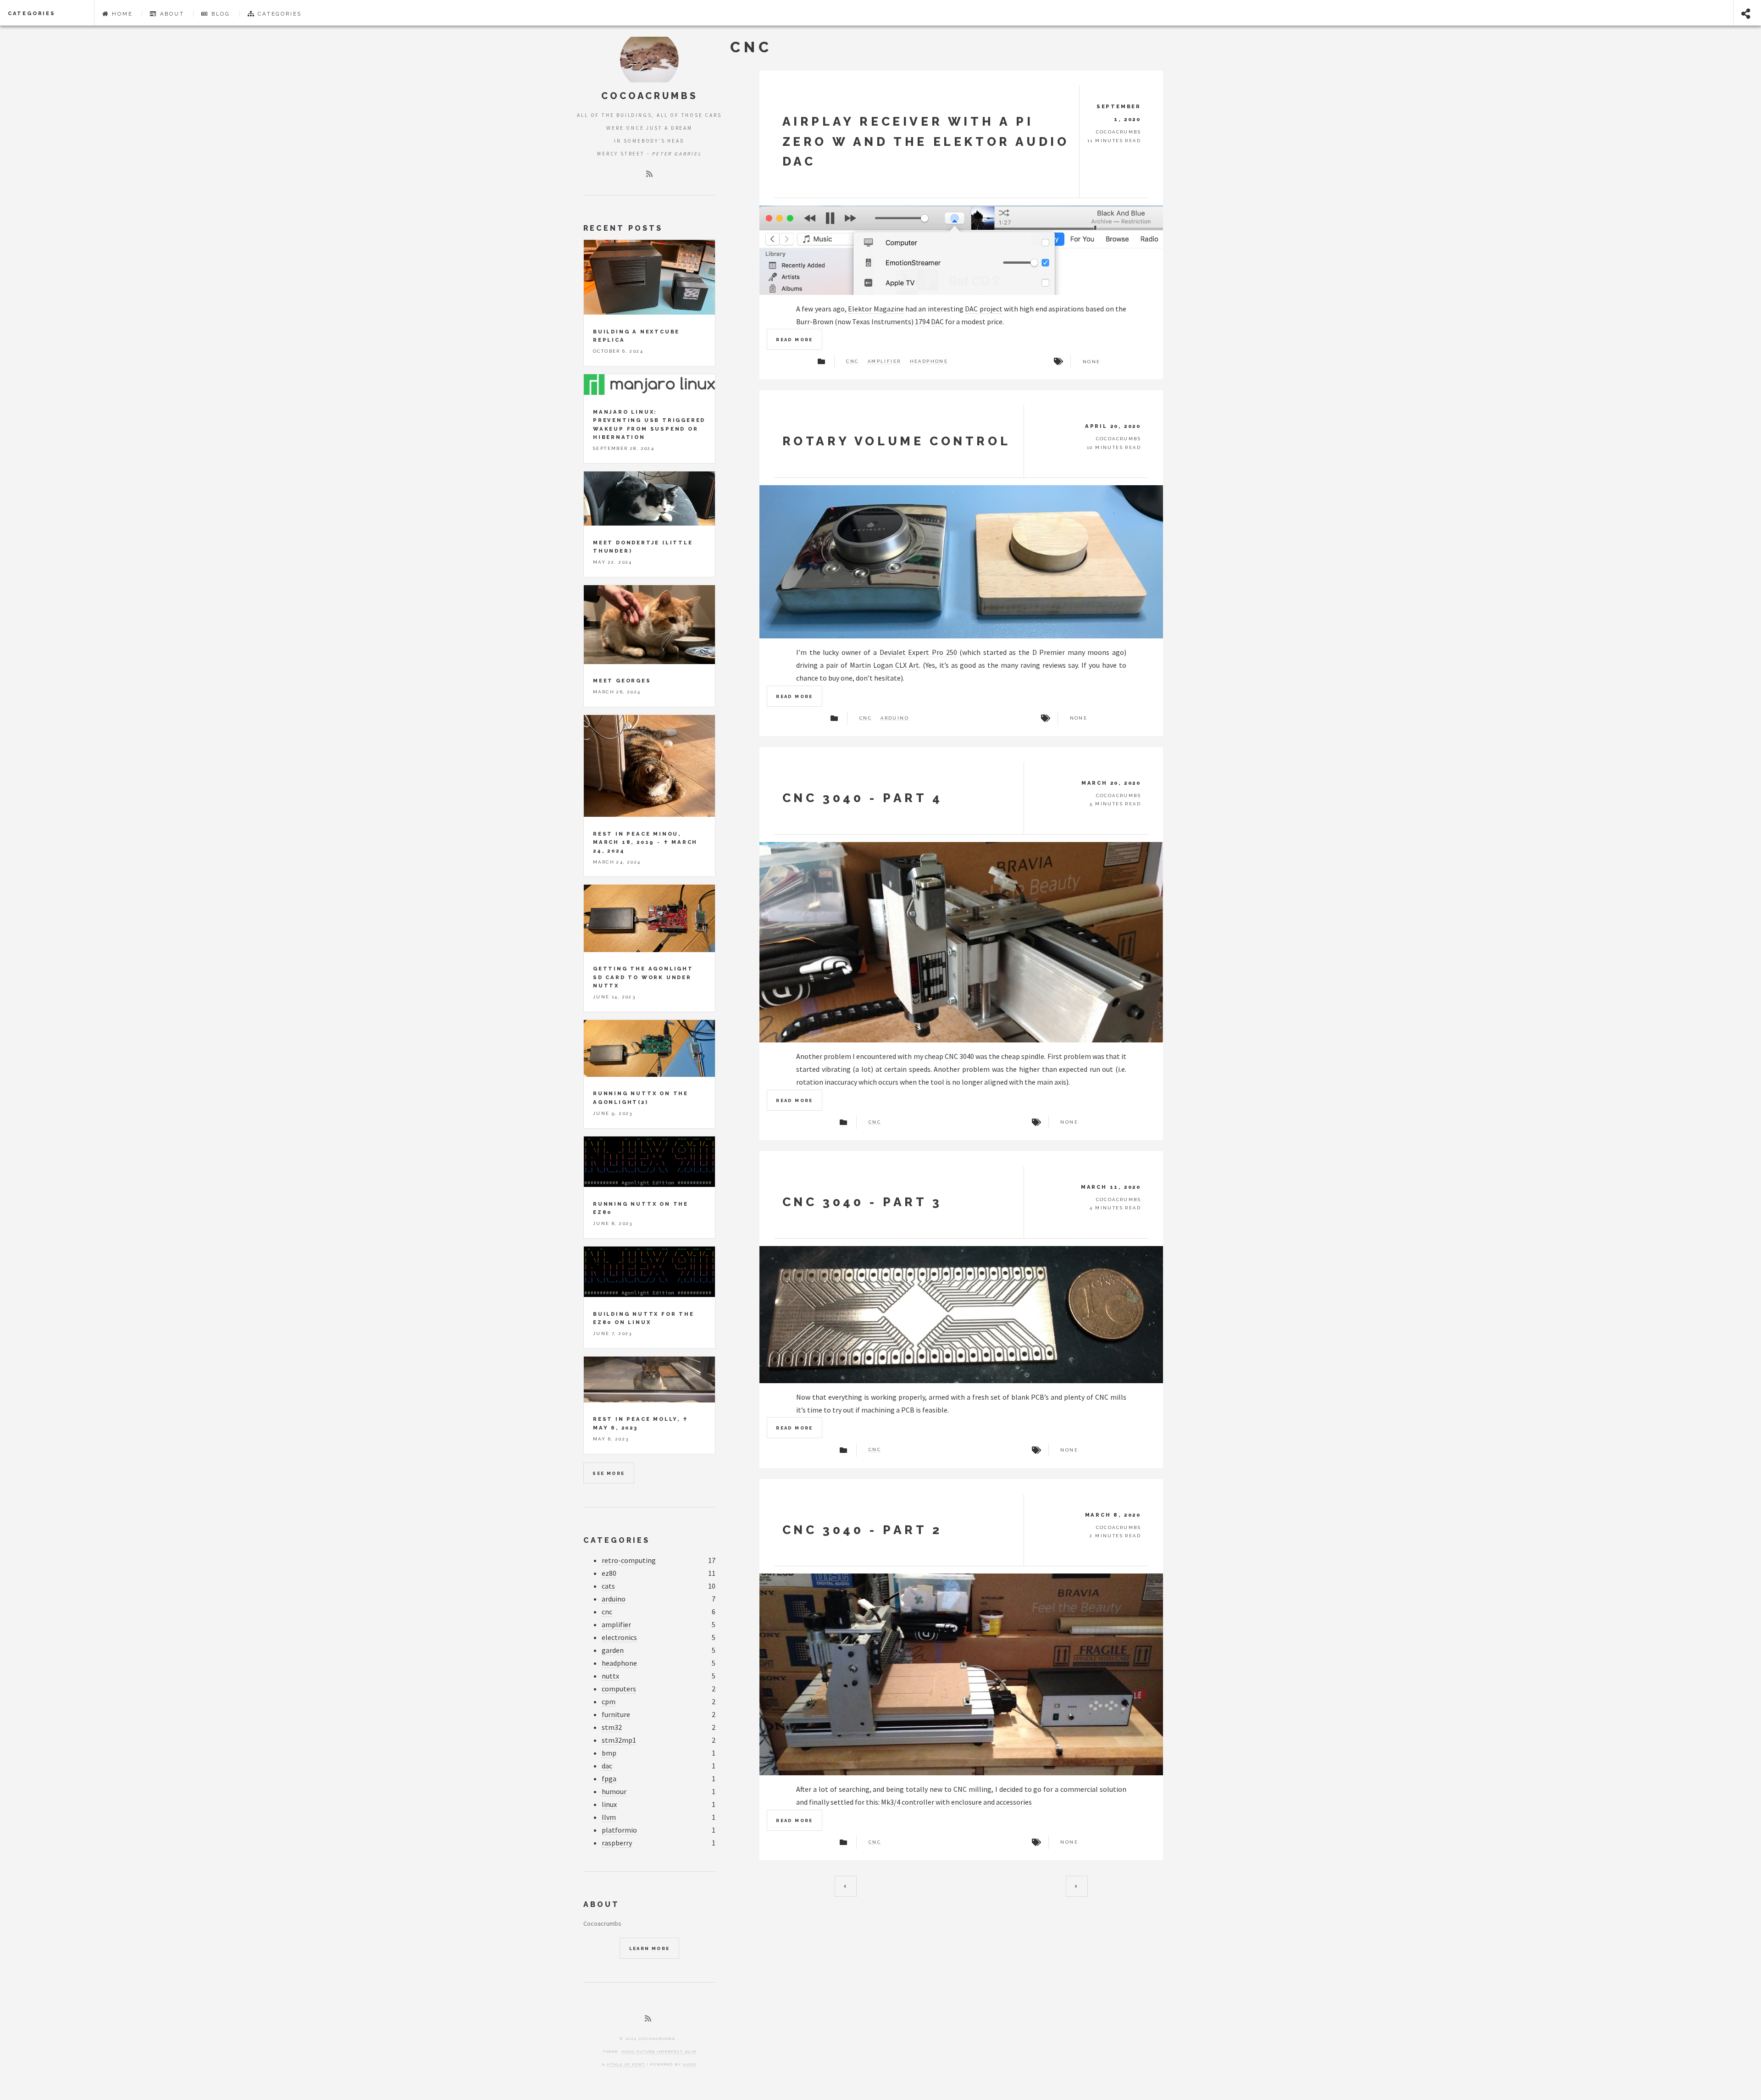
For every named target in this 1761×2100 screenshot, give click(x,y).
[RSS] (649, 174)
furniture (616, 1714)
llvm (609, 1817)
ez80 (609, 1573)
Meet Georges (622, 681)
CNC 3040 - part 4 (863, 798)
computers (619, 1689)
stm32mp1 (619, 1740)
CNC (852, 361)
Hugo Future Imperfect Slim (659, 2051)
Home (121, 14)
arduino (895, 718)
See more (609, 1473)
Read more (795, 340)
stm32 (612, 1727)
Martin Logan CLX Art (884, 665)
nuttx (610, 1676)
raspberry (617, 1843)
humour (614, 1791)
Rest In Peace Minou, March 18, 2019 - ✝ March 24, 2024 (645, 842)
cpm (609, 1701)
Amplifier (884, 361)
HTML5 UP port (626, 2064)
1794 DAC (929, 321)
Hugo (690, 2064)
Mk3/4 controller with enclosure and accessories (956, 1802)
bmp (609, 1753)
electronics (619, 1637)
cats (608, 1586)
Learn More (650, 1948)
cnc (866, 718)
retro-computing (629, 1560)
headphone (929, 361)
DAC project (983, 309)
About (171, 14)
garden (613, 1650)
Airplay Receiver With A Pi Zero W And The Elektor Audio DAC (926, 141)
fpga (609, 1779)
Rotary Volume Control (897, 441)
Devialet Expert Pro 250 (918, 652)
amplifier (616, 1624)
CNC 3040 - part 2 (862, 1530)
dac (607, 1766)
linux (609, 1804)
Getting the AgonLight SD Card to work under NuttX (643, 977)
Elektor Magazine (876, 309)
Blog (219, 14)
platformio (619, 1830)
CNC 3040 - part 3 (862, 1202)
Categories (32, 13)
